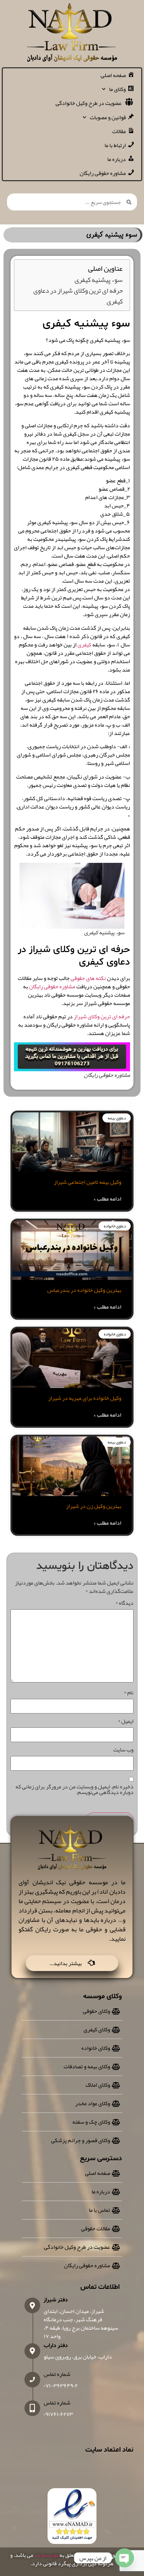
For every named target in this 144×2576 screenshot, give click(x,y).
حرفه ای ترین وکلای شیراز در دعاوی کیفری (78, 296)
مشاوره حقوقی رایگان (52, 987)
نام (129, 1693)
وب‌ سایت (123, 1750)
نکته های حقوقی (88, 978)
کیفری (84, 645)
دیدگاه (124, 1603)
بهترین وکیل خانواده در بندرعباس (84, 1290)
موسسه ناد (46, 2555)
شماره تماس (57, 2374)
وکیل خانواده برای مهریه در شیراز (85, 1398)
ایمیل (126, 1721)
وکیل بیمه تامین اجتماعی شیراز (88, 1182)
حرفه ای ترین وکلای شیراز (102, 1017)
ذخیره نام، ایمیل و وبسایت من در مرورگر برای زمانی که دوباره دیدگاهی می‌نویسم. (74, 1789)
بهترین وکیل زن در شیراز (94, 1506)
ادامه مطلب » (107, 1199)
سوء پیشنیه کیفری (99, 280)
